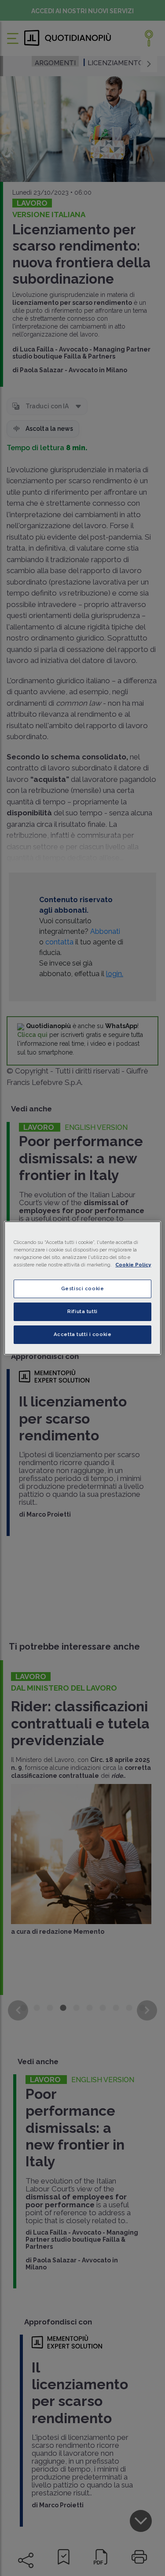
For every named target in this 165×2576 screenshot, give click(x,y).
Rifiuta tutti (82, 1311)
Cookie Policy (133, 1265)
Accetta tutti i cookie (83, 1334)
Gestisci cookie (83, 1288)
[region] (82, 1288)
